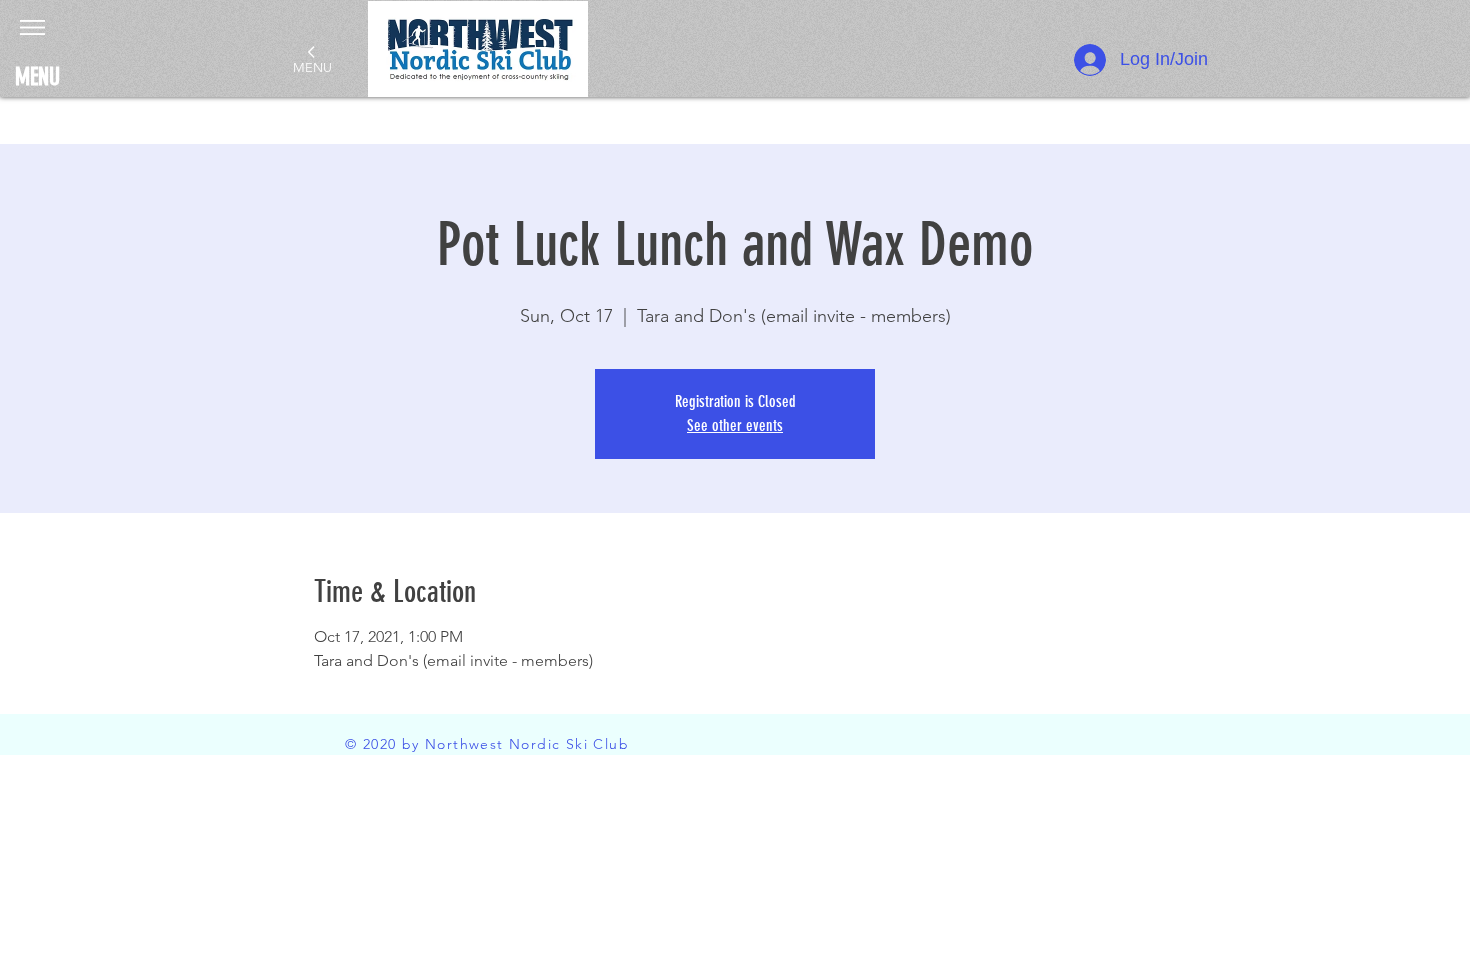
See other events (735, 425)
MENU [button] (37, 77)
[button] (32, 27)
